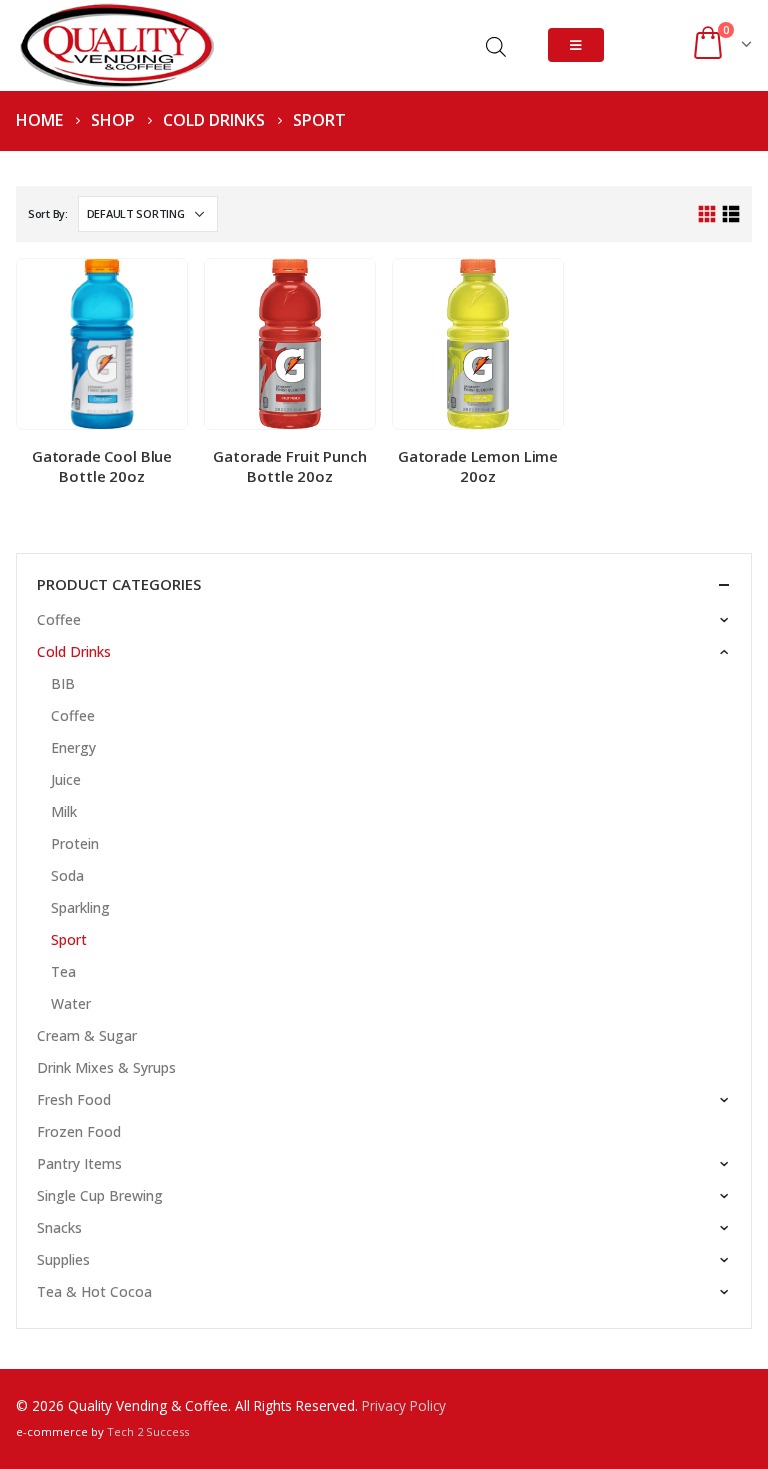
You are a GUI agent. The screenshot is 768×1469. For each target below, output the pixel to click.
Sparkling (80, 907)
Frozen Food (79, 1131)
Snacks (59, 1227)
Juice (66, 779)
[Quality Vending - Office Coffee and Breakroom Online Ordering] (116, 45)
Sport (69, 939)
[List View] (730, 214)
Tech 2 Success (148, 1431)
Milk (64, 811)
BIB (63, 683)
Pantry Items (79, 1163)
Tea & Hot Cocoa (94, 1291)
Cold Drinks (74, 651)
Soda (67, 875)
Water (71, 1003)
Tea (63, 971)
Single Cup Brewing (100, 1195)
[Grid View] (707, 214)
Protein (75, 843)
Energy (73, 747)
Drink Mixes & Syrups (106, 1067)
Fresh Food (74, 1099)
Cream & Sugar (87, 1035)
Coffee (59, 619)
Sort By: (48, 213)
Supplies (63, 1259)
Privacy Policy (404, 1405)
